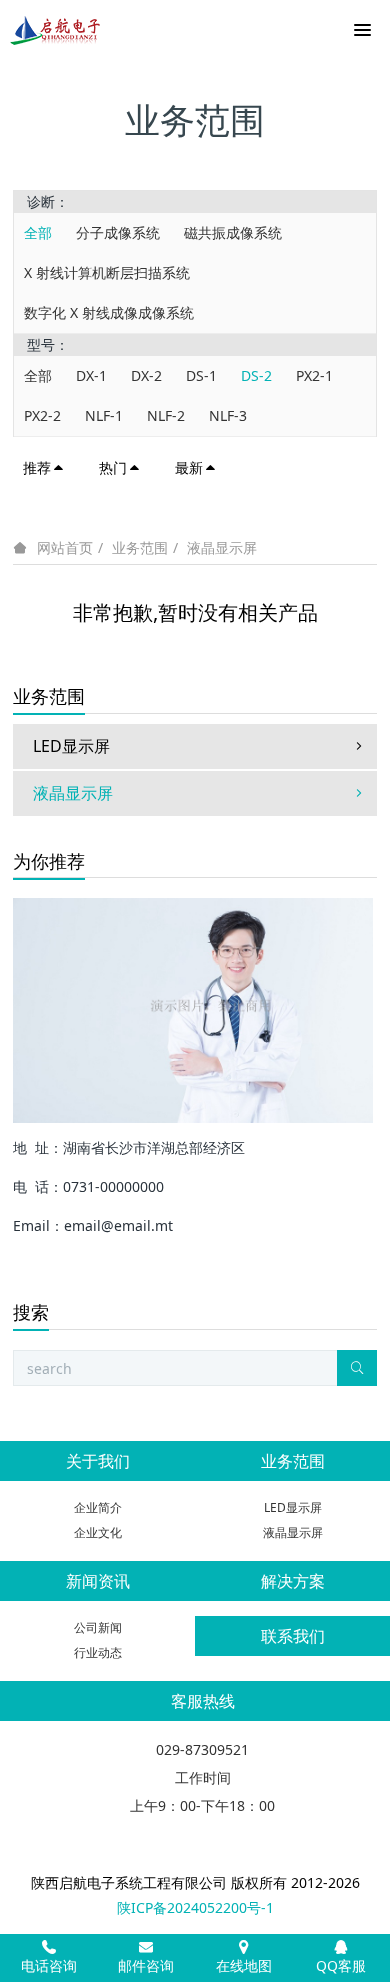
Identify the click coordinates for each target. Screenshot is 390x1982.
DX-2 (146, 375)
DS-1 (201, 375)
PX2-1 (314, 375)
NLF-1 (104, 415)
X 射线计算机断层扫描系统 (107, 272)
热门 (113, 467)
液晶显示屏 (222, 547)
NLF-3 (228, 415)
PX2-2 (42, 415)
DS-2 (256, 375)
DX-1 (91, 375)
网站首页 (65, 548)
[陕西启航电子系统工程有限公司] (55, 30)
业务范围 (140, 547)
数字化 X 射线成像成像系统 (109, 312)
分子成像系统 (118, 232)
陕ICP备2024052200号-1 (195, 1907)
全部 (38, 232)
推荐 (37, 467)
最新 (189, 467)
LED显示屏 (71, 746)
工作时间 (203, 1777)
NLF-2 (166, 415)
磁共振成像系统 (233, 232)
